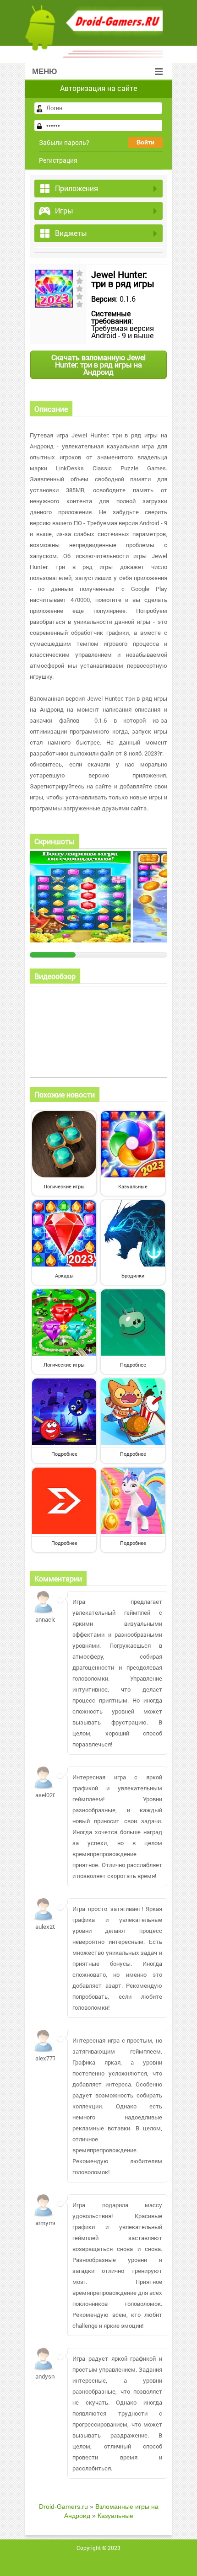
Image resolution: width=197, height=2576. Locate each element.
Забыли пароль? (64, 142)
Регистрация (58, 160)
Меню (45, 72)
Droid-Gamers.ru (63, 2507)
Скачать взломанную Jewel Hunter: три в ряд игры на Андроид (98, 365)
